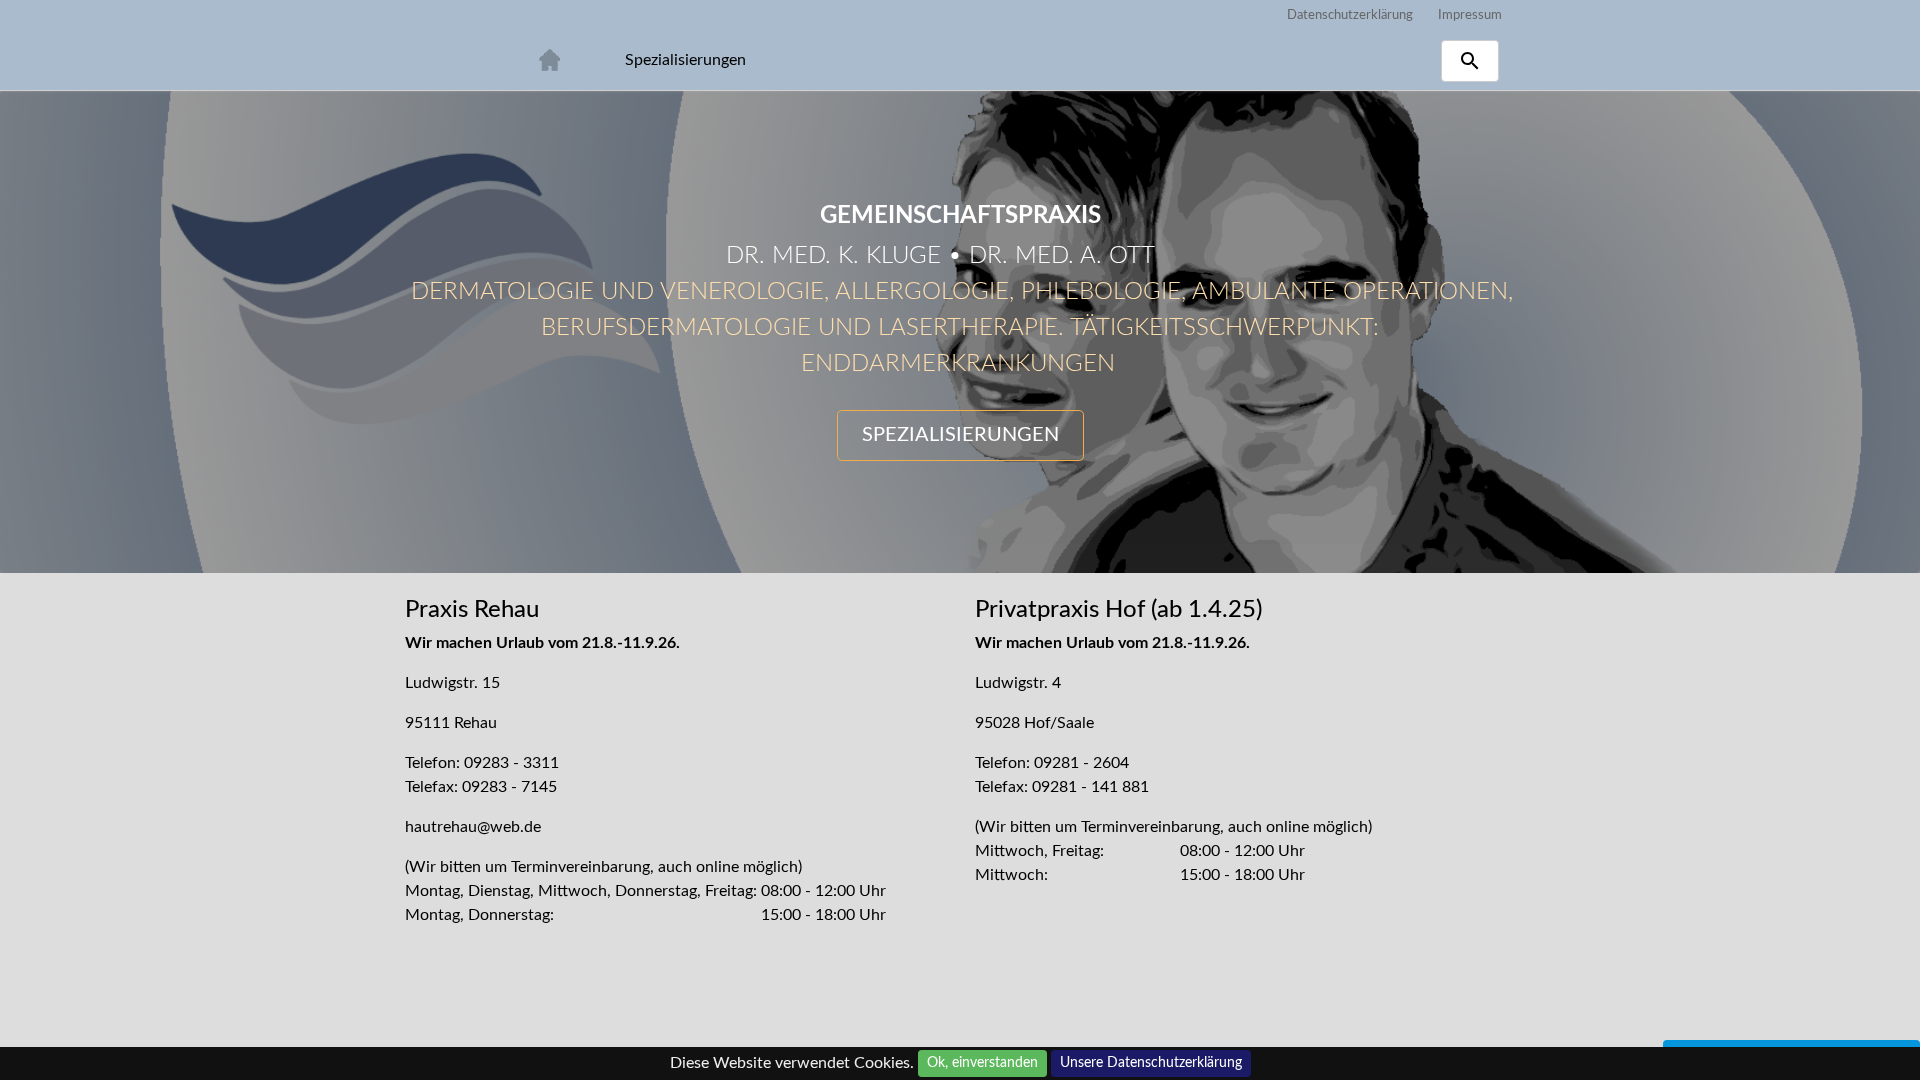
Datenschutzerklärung (1350, 15)
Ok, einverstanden (982, 1063)
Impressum (1470, 15)
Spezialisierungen (685, 60)
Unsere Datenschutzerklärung (1151, 1063)
